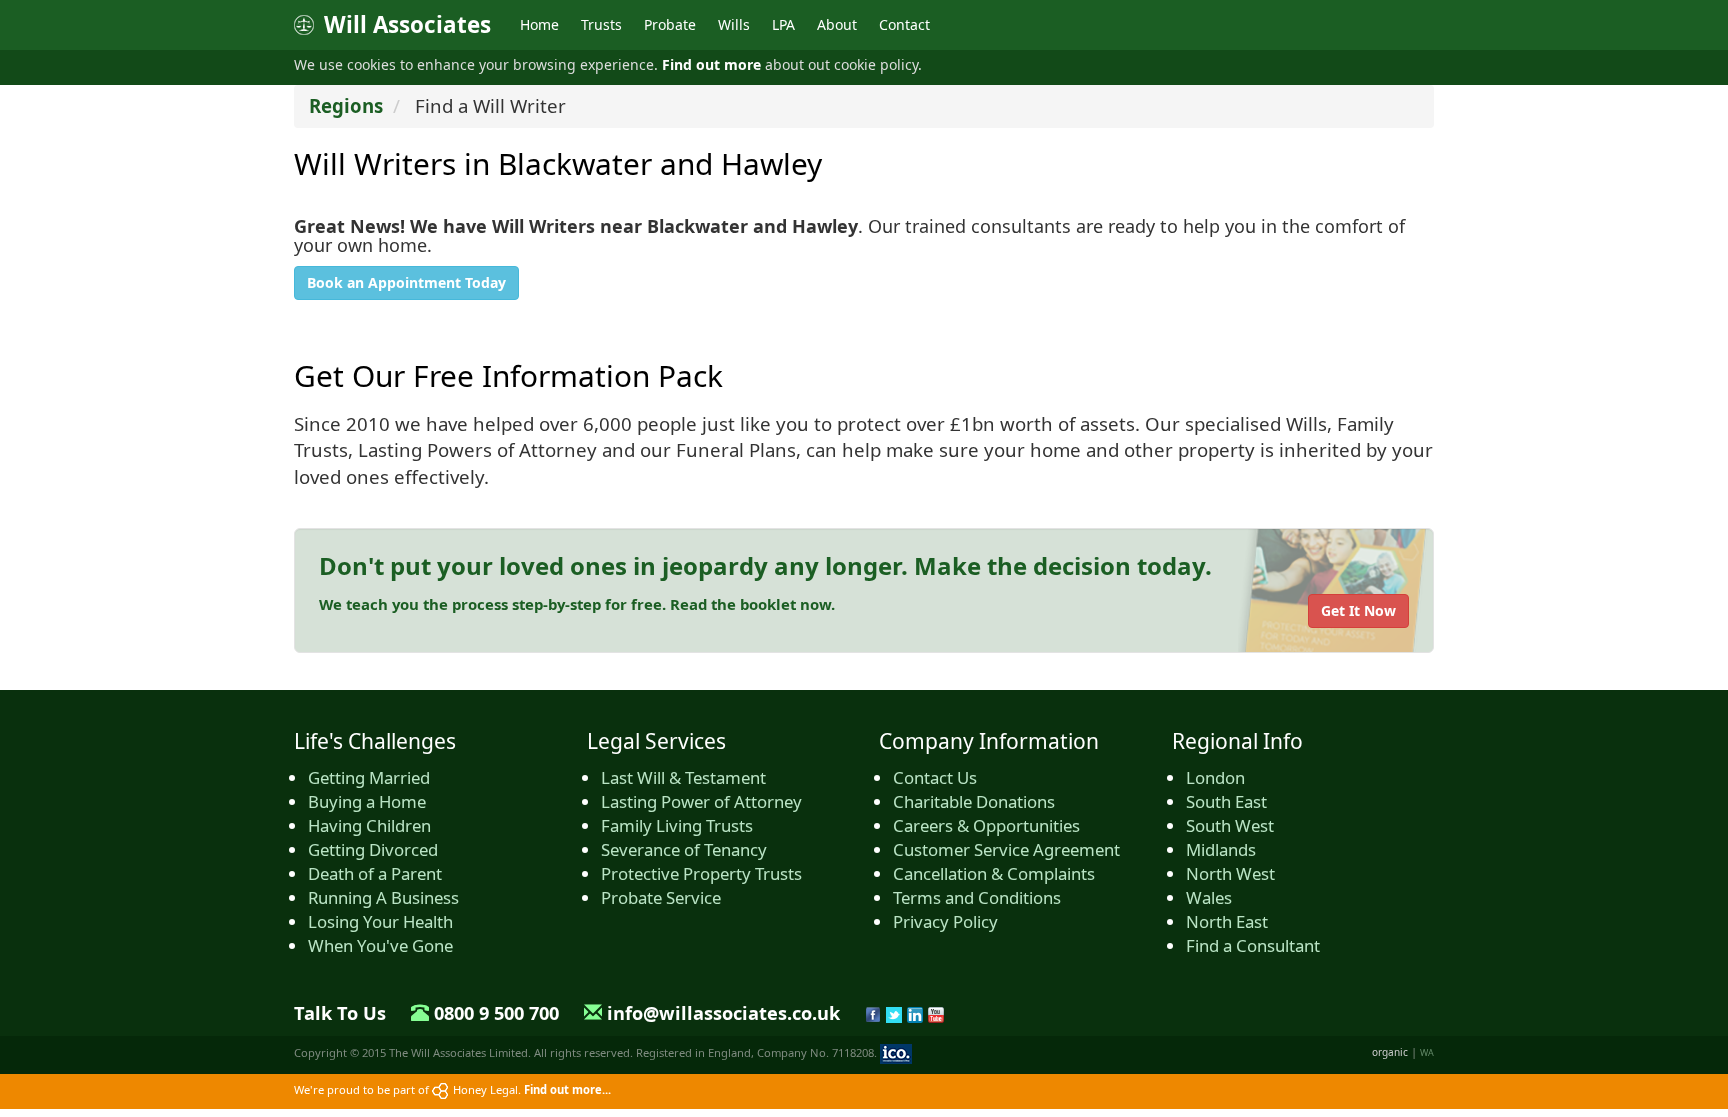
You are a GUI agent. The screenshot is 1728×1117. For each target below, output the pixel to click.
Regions (346, 105)
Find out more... (567, 1089)
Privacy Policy (945, 921)
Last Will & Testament (683, 777)
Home (539, 24)
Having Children (369, 825)
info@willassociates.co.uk (723, 1013)
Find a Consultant (1253, 945)
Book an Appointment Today (406, 282)
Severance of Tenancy (684, 849)
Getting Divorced (373, 849)
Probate (670, 24)
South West (1230, 825)
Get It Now (1358, 610)
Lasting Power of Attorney (701, 801)
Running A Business (383, 897)
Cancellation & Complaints (994, 873)
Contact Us (935, 777)
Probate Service (661, 897)
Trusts (601, 24)
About (837, 24)
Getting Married (369, 777)
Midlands (1221, 849)
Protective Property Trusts (701, 873)
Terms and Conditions (977, 897)
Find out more (711, 64)
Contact (904, 24)
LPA (783, 24)
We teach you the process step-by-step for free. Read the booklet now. (577, 604)
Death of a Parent (375, 873)
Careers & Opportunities (986, 825)
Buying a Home (367, 801)
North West (1230, 873)
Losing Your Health (380, 921)
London (1215, 777)
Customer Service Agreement (1006, 849)
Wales (1209, 897)
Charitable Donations (974, 801)
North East (1227, 921)
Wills (734, 24)
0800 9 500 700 (496, 1013)
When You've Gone (380, 945)
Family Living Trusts (677, 825)
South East (1226, 801)
